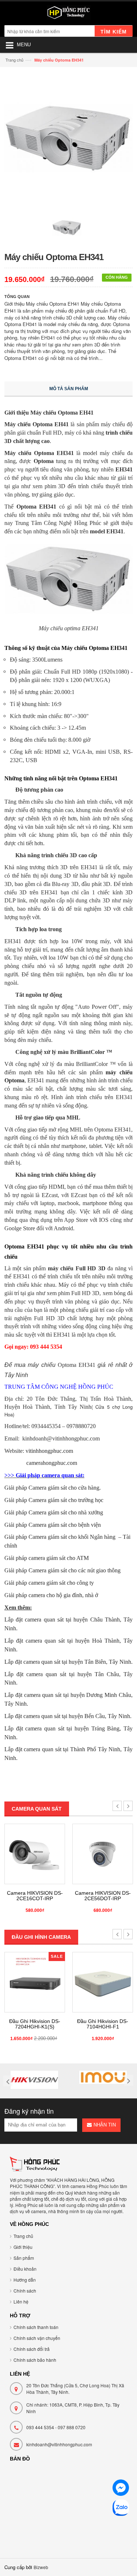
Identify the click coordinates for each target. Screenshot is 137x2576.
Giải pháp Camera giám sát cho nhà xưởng (54, 1512)
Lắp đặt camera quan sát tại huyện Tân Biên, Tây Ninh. (68, 1662)
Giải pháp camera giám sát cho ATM (47, 1558)
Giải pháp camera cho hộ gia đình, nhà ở (51, 1595)
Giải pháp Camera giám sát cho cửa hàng (52, 1488)
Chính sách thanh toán (36, 2327)
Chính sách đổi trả (32, 2349)
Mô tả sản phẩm (69, 389)
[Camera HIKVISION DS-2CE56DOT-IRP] (103, 1854)
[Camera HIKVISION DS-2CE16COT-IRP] (35, 1854)
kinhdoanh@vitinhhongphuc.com (59, 2444)
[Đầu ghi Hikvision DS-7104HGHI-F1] (103, 1982)
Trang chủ (14, 60)
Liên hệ (21, 2301)
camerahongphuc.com (52, 1463)
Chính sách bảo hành (35, 2360)
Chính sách (25, 2291)
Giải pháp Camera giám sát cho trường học (54, 1500)
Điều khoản (25, 2269)
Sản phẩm (24, 2258)
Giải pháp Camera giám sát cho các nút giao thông (62, 1570)
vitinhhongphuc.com (49, 1451)
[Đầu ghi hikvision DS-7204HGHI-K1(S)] (35, 1982)
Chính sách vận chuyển (37, 2338)
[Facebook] (121, 2489)
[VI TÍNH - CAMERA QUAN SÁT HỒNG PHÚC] (68, 14)
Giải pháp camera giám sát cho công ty (49, 1583)
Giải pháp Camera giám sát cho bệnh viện (53, 1525)
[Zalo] (121, 2509)
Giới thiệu (23, 2247)
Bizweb (41, 2567)
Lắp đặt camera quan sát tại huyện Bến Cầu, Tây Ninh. (68, 1716)
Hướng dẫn (25, 2280)
